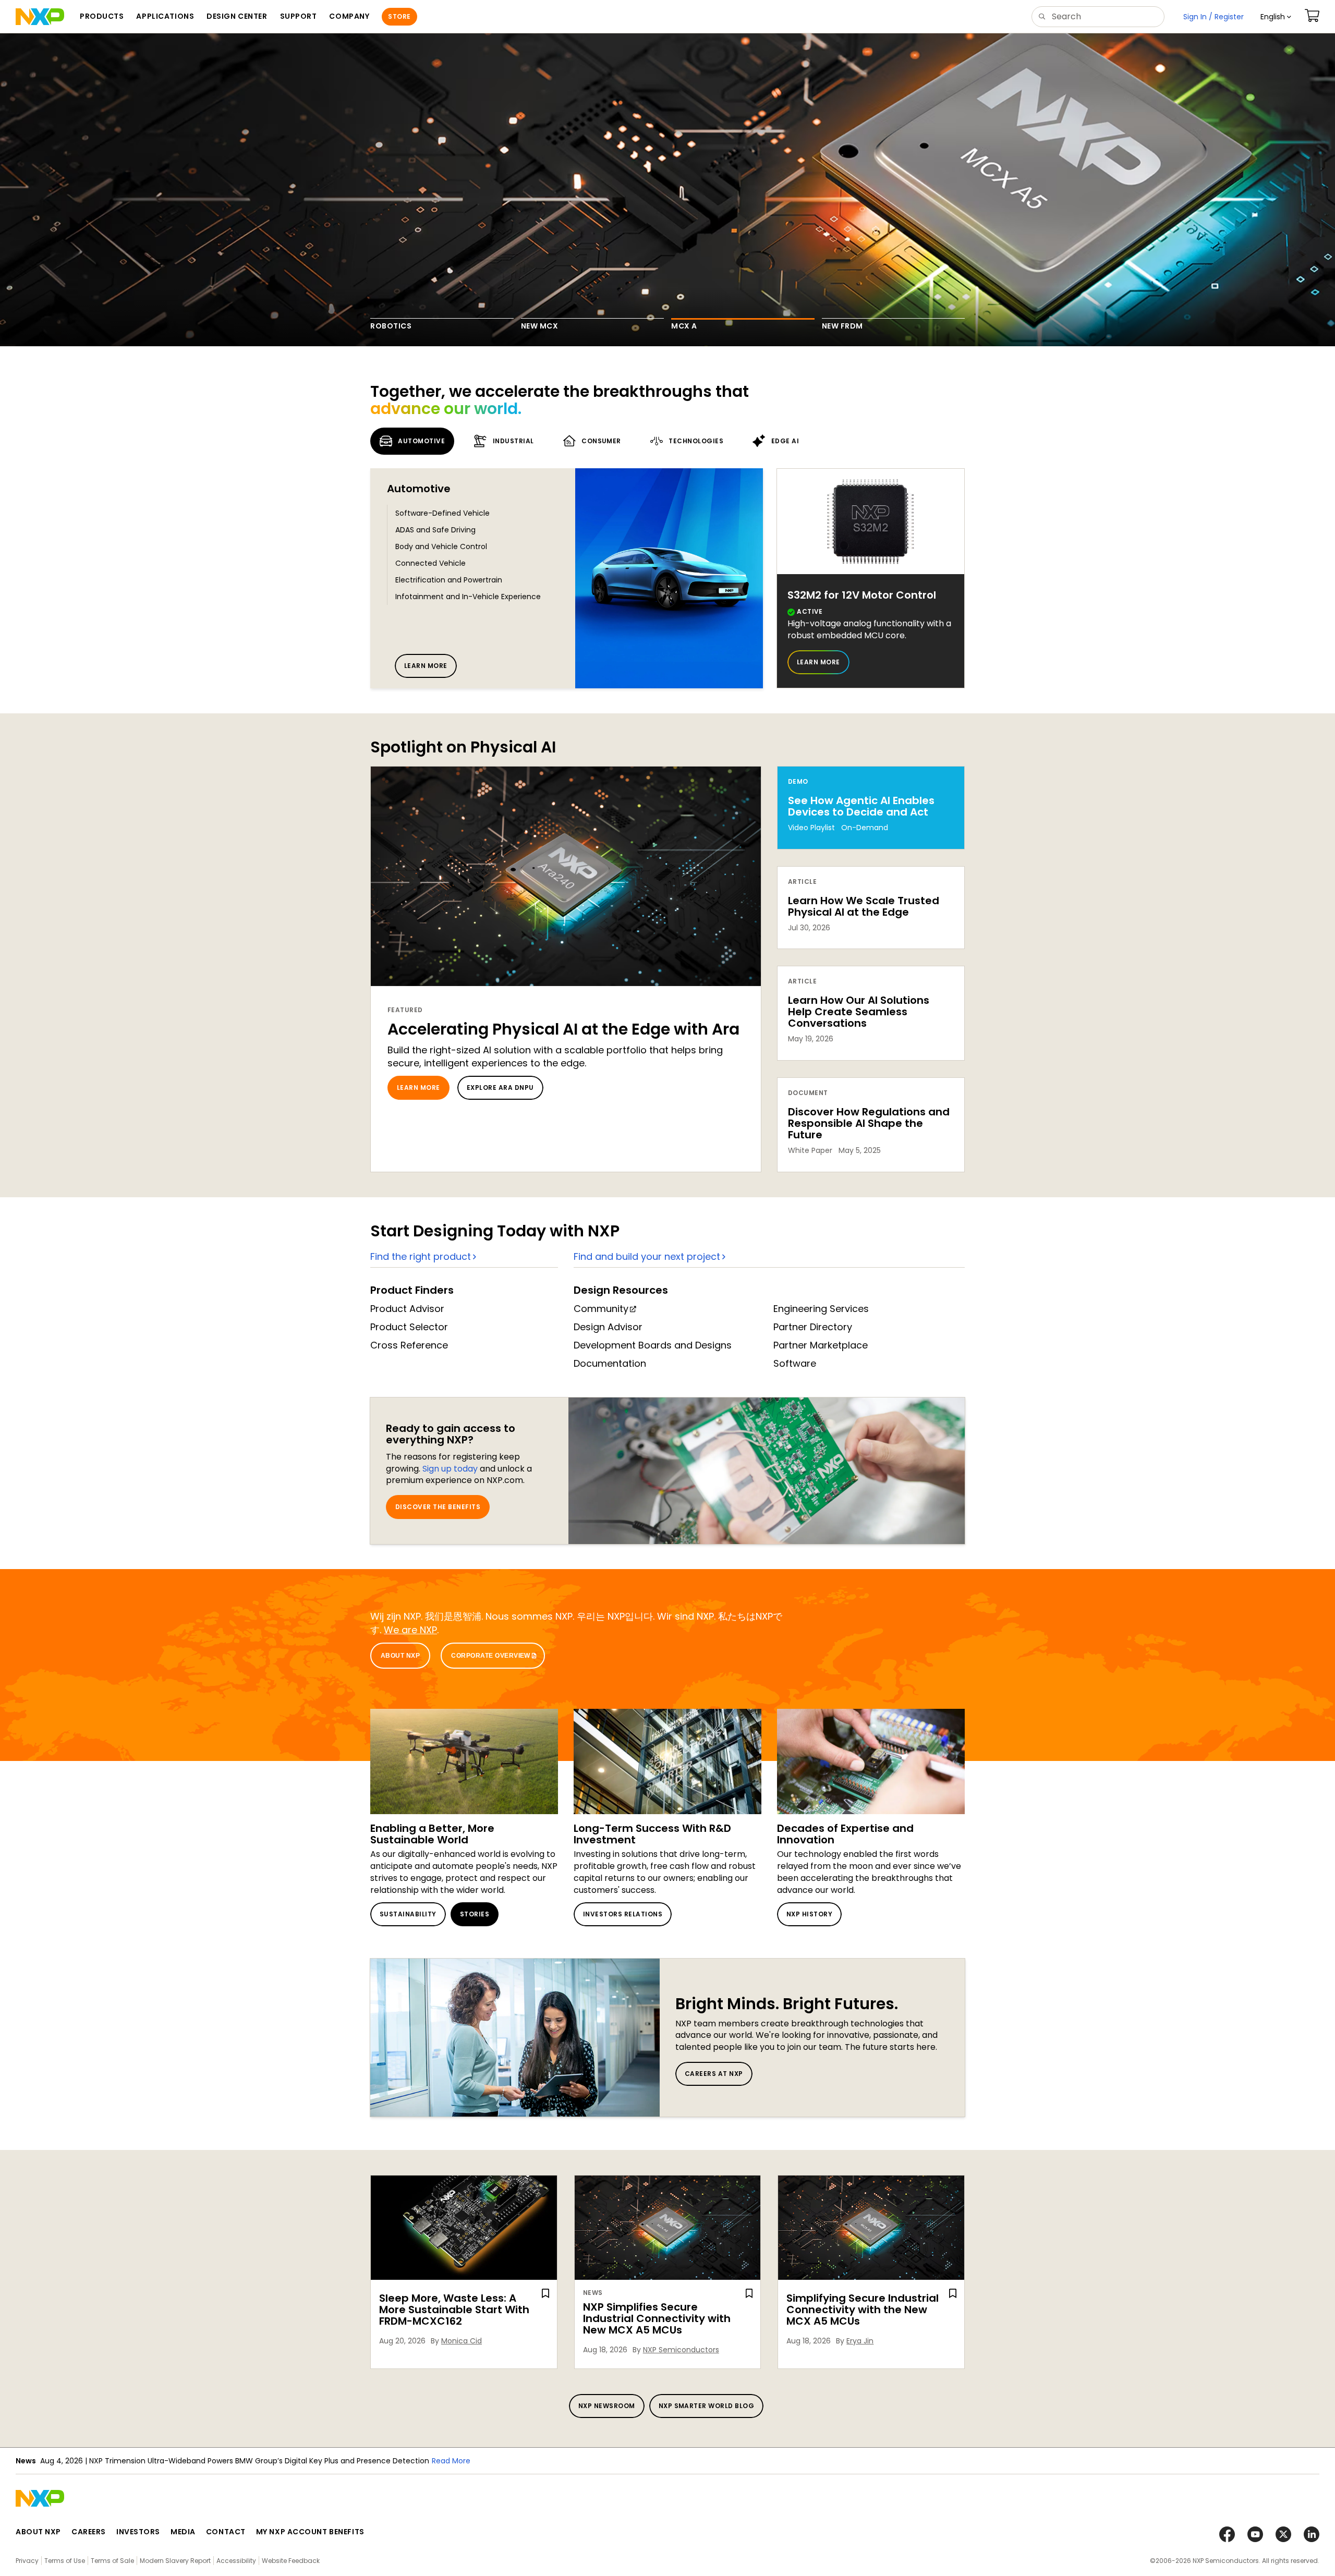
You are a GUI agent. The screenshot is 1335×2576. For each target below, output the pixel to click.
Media (183, 2532)
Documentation (610, 1363)
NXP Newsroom (607, 2406)
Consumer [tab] (601, 441)
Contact (226, 2532)
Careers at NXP (714, 2074)
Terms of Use (65, 2561)
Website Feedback (291, 2561)
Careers (89, 2532)
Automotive (419, 489)
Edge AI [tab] (785, 441)
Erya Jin (860, 2341)
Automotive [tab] (421, 441)
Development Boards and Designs (653, 1345)
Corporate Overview (491, 1656)
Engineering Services (821, 1309)
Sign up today (450, 1469)
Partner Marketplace (821, 1345)
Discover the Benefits (438, 1507)
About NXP (400, 1656)
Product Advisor (407, 1309)
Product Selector (409, 1327)
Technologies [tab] (696, 441)
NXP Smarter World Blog (707, 2406)
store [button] (399, 16)
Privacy (27, 2561)
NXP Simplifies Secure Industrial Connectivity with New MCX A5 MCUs (657, 2318)
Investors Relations (623, 1914)
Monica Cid (462, 2341)
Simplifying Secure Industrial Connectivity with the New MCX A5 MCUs (863, 2310)
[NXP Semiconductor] (40, 17)
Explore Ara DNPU (500, 1087)
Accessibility (236, 2561)
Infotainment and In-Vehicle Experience (468, 597)
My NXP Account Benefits (310, 2532)
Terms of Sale (112, 2561)
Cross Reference (409, 1345)
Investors (138, 2532)
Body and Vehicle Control (441, 546)
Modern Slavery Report (175, 2561)
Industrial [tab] (513, 441)
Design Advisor (608, 1327)
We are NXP (410, 1630)
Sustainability (408, 1914)
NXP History (809, 1914)
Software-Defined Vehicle (442, 513)
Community (601, 1309)
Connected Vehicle (430, 563)
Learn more (426, 666)
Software (795, 1363)
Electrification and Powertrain (449, 580)
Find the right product (421, 1256)
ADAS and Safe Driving (435, 530)
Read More (324, 2461)
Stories (475, 1914)
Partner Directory (813, 1327)
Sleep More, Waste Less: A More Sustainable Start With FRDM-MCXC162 (454, 2310)
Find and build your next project (647, 1256)
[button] (1276, 17)
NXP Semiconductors (681, 2350)
